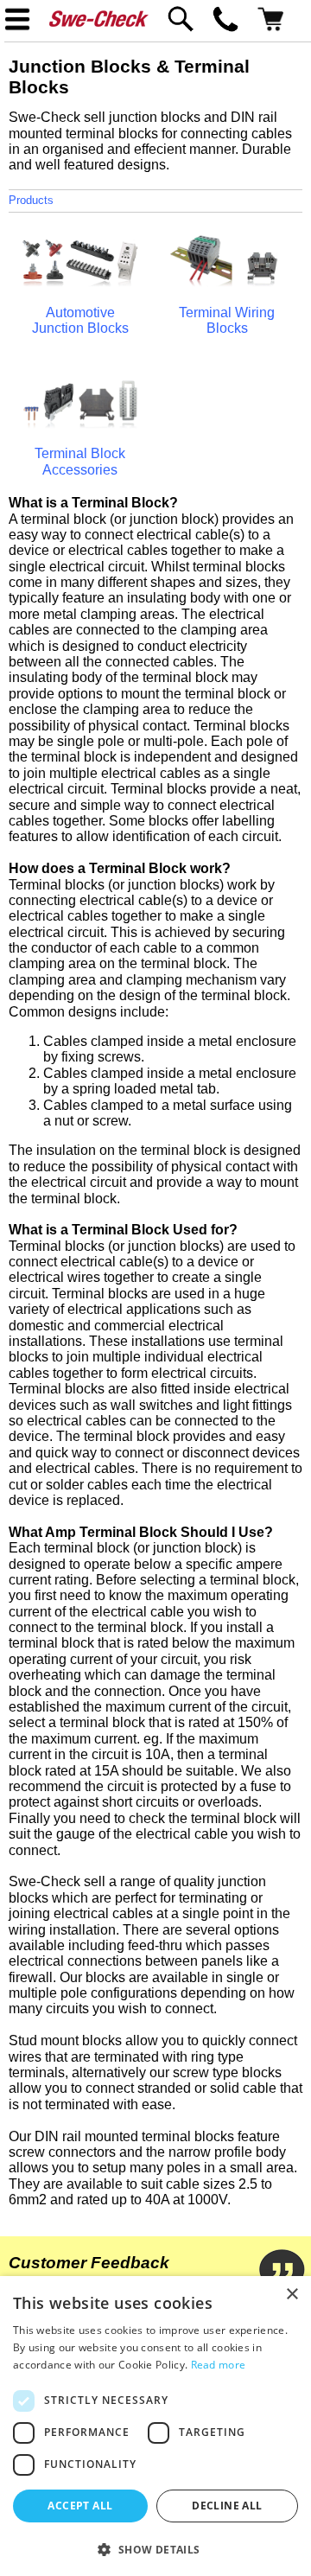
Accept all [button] (80, 2506)
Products (31, 200)
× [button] (292, 2295)
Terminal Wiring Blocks (227, 320)
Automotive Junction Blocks (80, 320)
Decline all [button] (227, 2506)
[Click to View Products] (80, 283)
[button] (155, 2548)
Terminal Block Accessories (80, 461)
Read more (219, 2365)
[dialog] (155, 2426)
